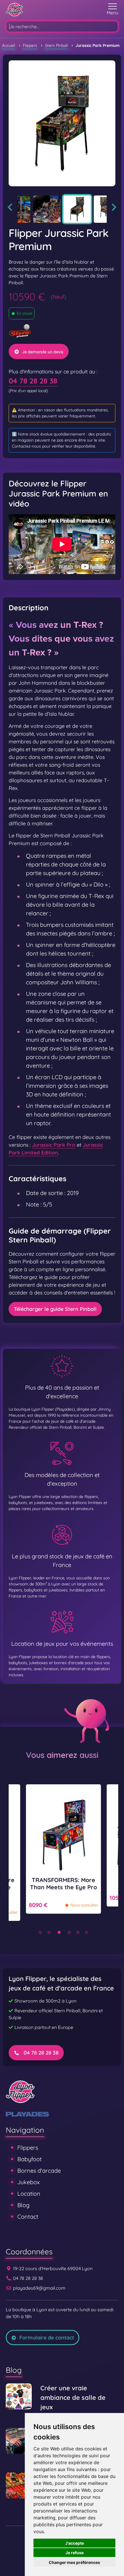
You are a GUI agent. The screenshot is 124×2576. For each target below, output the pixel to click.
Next (114, 207)
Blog (23, 2205)
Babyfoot (30, 2159)
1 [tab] (40, 1932)
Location (29, 2194)
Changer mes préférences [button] (74, 2562)
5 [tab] (78, 1932)
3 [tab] (59, 1932)
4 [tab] (69, 1932)
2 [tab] (49, 1932)
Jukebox (29, 2182)
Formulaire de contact (47, 2338)
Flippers (28, 2148)
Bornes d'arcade (39, 2171)
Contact (28, 2217)
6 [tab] (87, 1932)
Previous (10, 207)
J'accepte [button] (75, 2543)
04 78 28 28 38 (33, 381)
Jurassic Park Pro (54, 1145)
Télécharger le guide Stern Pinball (55, 1309)
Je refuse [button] (75, 2553)
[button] (112, 10)
